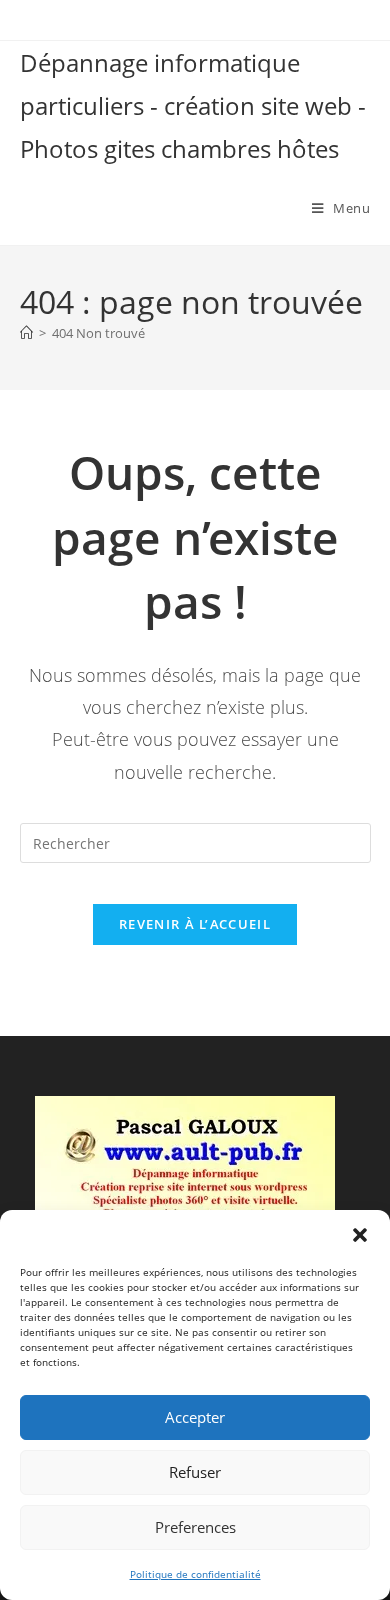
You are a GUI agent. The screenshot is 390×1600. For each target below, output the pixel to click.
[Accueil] (26, 333)
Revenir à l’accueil (195, 924)
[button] (360, 1235)
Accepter (195, 1417)
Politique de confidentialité (195, 1574)
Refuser (195, 1472)
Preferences (195, 1527)
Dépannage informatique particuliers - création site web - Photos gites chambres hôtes (193, 105)
